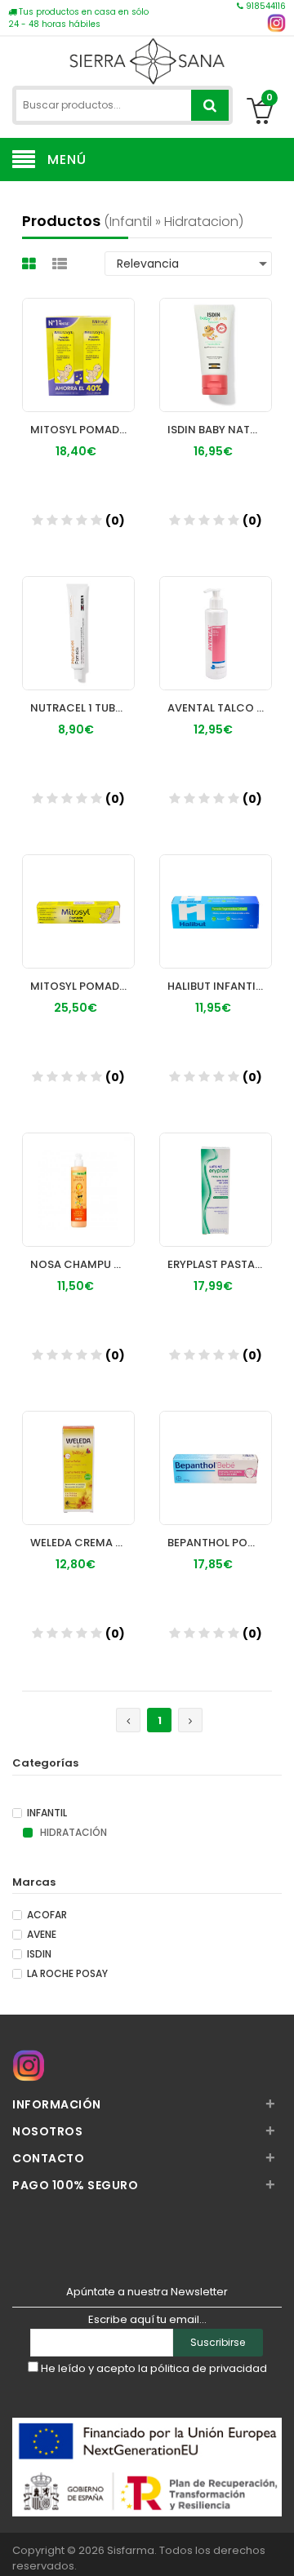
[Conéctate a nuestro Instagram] (276, 23)
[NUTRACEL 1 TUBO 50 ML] (78, 618)
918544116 (265, 6)
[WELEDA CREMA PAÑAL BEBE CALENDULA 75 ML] (78, 1452)
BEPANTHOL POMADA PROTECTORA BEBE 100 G (220, 1543)
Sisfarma (131, 2550)
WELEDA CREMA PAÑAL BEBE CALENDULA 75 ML (82, 1543)
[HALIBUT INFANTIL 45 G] (216, 896)
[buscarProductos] (210, 105)
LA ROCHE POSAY (67, 1974)
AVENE (42, 1935)
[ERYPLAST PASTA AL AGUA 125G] (216, 1174)
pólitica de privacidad (209, 2368)
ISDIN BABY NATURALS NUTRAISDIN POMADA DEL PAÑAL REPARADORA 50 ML (220, 430)
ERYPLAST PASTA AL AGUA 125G (220, 1264)
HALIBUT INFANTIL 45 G (220, 986)
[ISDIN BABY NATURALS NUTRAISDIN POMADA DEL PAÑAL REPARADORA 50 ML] (216, 339)
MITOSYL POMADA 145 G (82, 986)
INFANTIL (47, 1813)
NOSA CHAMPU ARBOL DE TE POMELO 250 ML (82, 1264)
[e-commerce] (147, 59)
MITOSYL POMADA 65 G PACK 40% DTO (82, 430)
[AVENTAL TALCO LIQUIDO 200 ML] (216, 618)
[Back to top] (277, 2547)
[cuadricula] (31, 264)
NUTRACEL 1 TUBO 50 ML (82, 708)
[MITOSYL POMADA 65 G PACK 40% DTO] (78, 339)
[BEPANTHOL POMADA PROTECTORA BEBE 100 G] (216, 1452)
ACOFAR (47, 1915)
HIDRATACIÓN (72, 1833)
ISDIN (39, 1954)
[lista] (62, 264)
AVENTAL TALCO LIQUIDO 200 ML (220, 708)
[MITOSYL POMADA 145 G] (78, 896)
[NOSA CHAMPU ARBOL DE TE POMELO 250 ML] (78, 1174)
